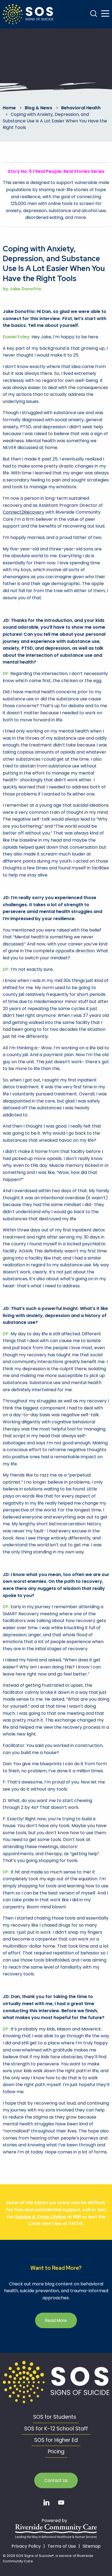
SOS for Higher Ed (56, 2440)
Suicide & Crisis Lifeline (40, 2217)
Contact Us (56, 2480)
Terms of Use (62, 2546)
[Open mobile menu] (105, 14)
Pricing (56, 2452)
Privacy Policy (26, 2546)
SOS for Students (55, 2417)
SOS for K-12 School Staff (56, 2429)
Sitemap (92, 2546)
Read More (56, 2320)
